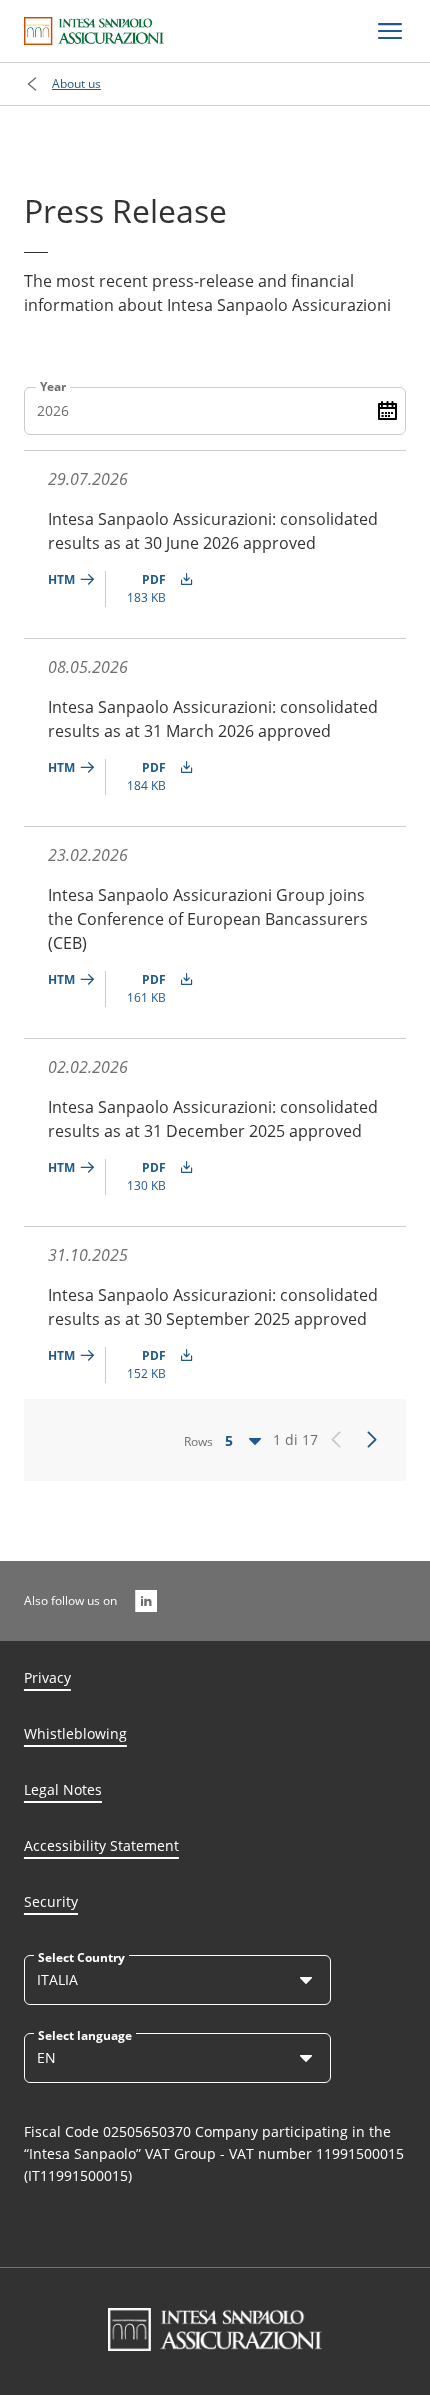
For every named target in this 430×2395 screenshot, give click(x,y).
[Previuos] (336, 1440)
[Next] (372, 1440)
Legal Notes (63, 1789)
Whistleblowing (75, 1733)
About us (76, 83)
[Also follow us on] (146, 1601)
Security (51, 1901)
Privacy (47, 1677)
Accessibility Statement (101, 1845)
